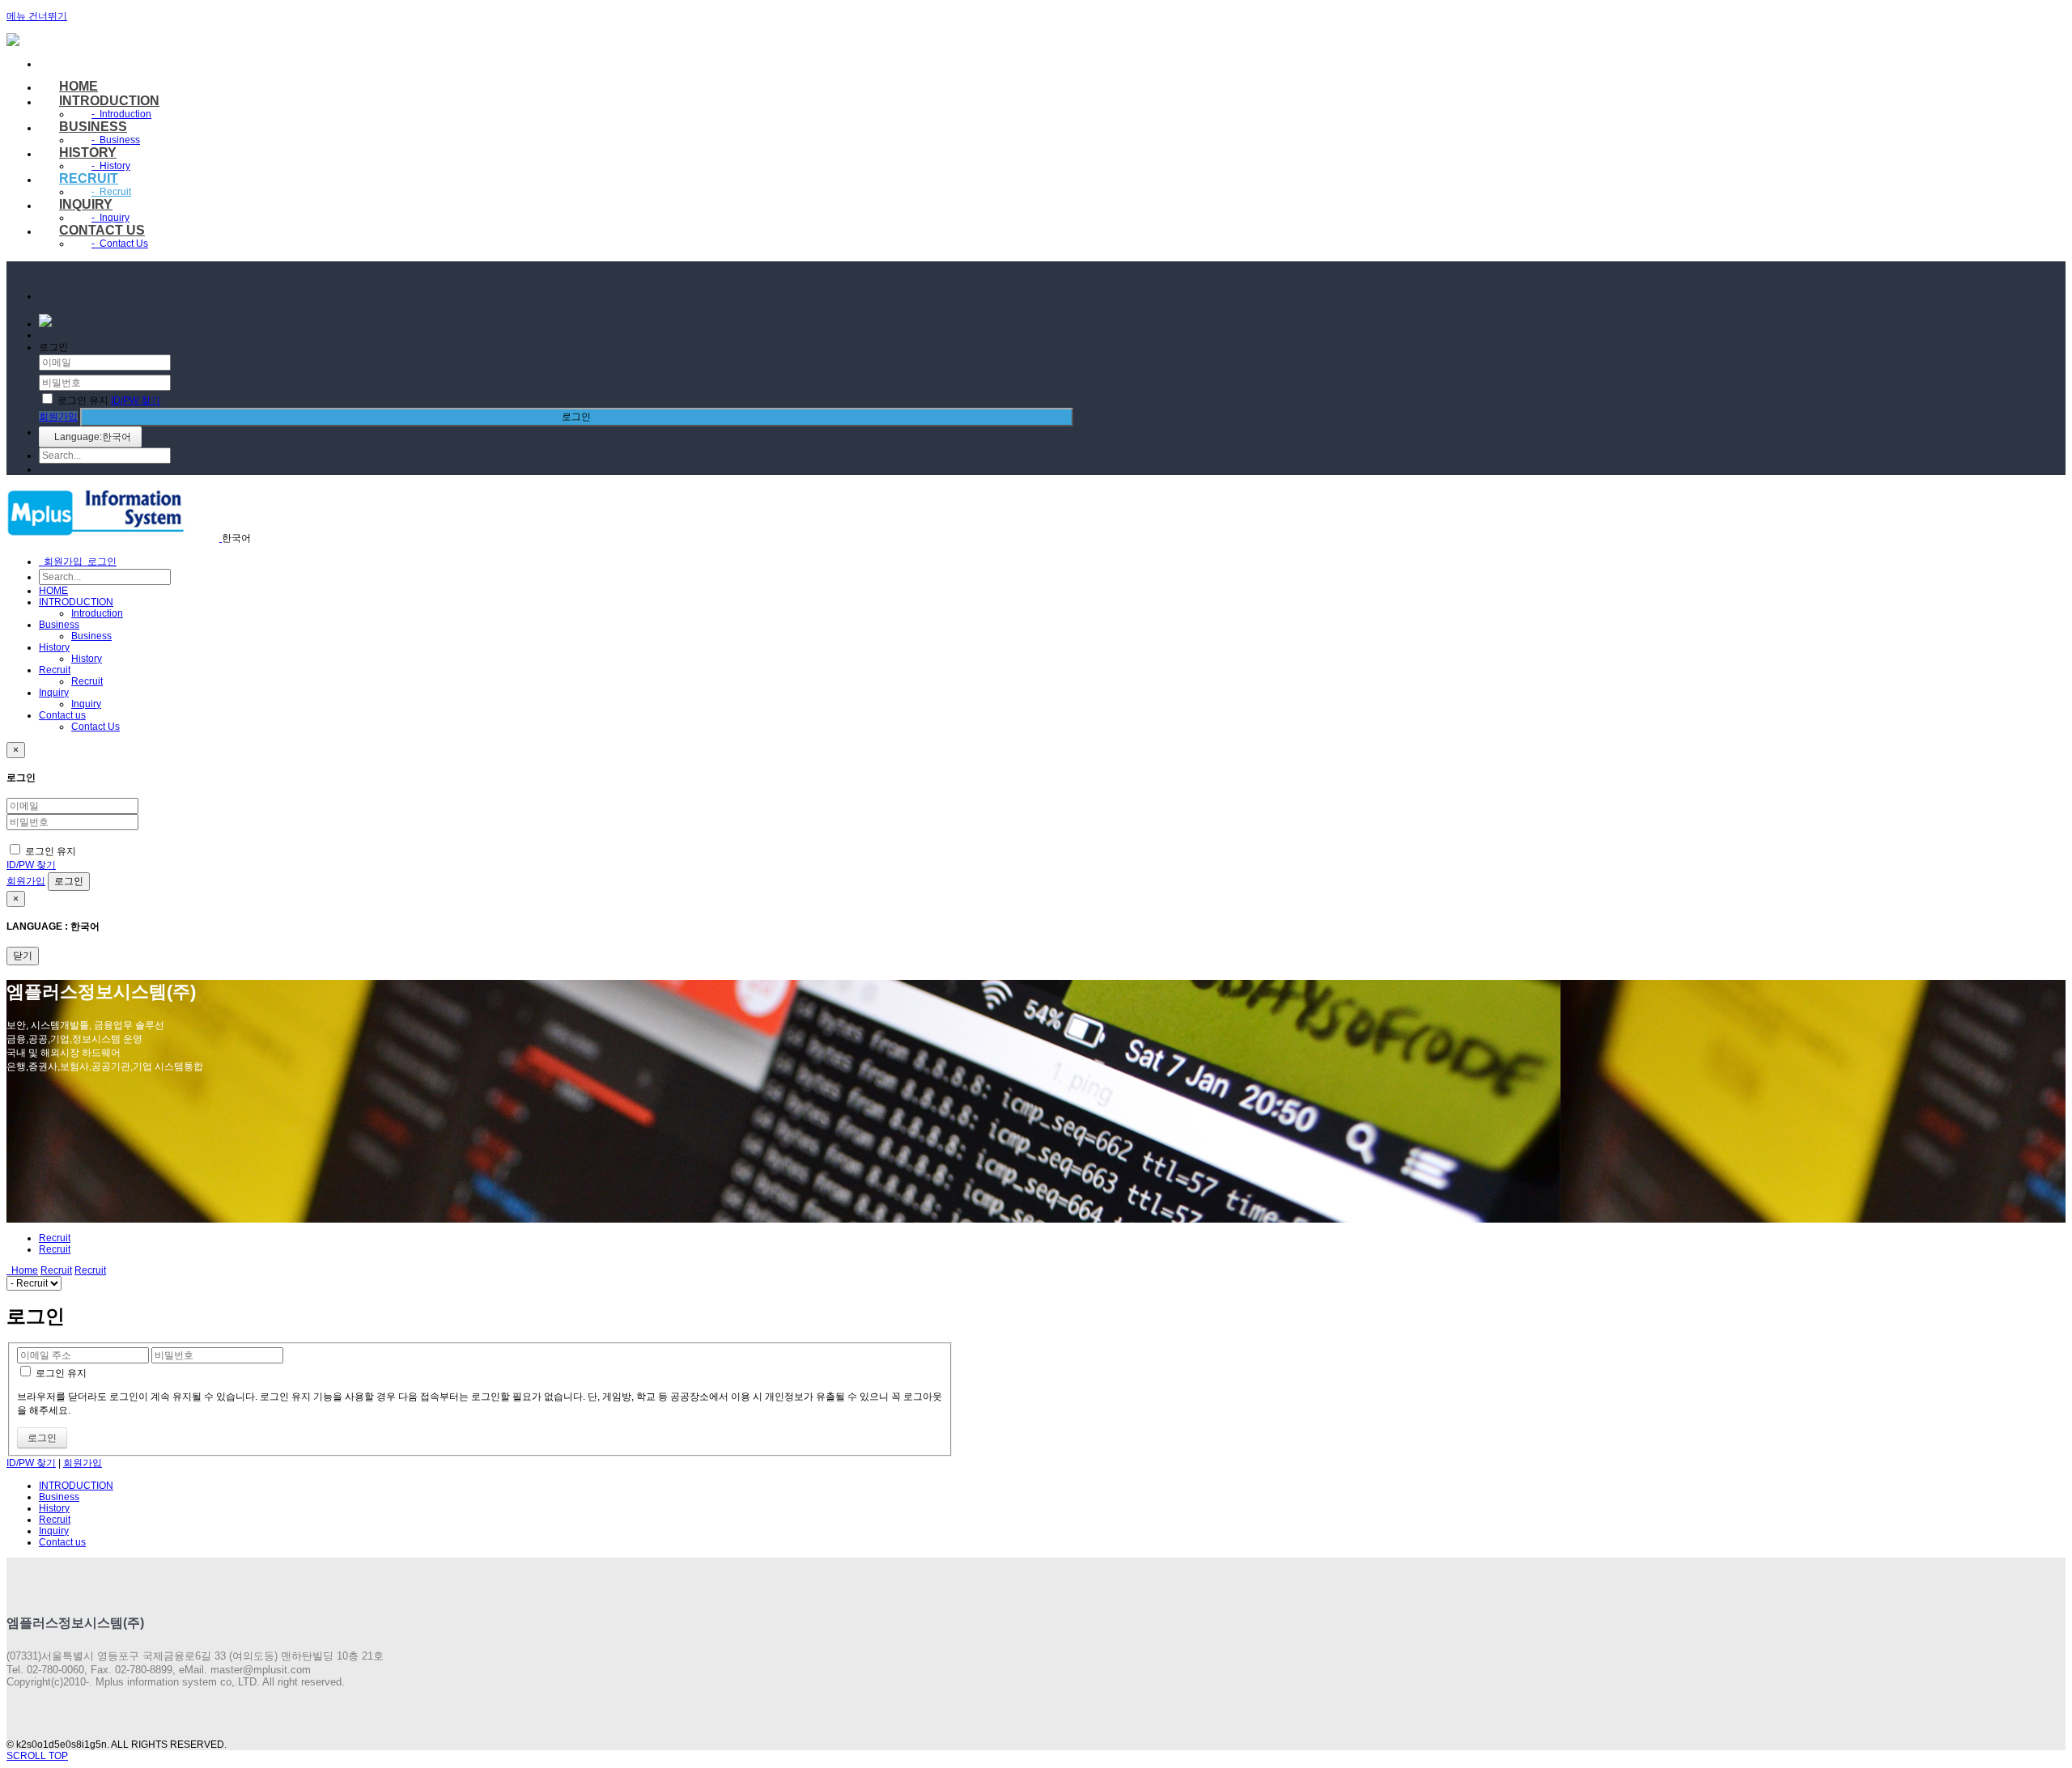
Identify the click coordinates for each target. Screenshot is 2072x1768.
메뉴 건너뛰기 (37, 16)
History (88, 153)
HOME (79, 86)
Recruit (89, 178)
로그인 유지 (83, 401)
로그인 (576, 417)
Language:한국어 (90, 437)
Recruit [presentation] (55, 1249)
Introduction (121, 114)
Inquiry (86, 204)
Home (22, 1270)
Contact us (102, 230)
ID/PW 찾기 (136, 401)
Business (93, 127)
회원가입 (58, 417)
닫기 (23, 956)
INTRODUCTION (109, 101)
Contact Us (120, 244)
